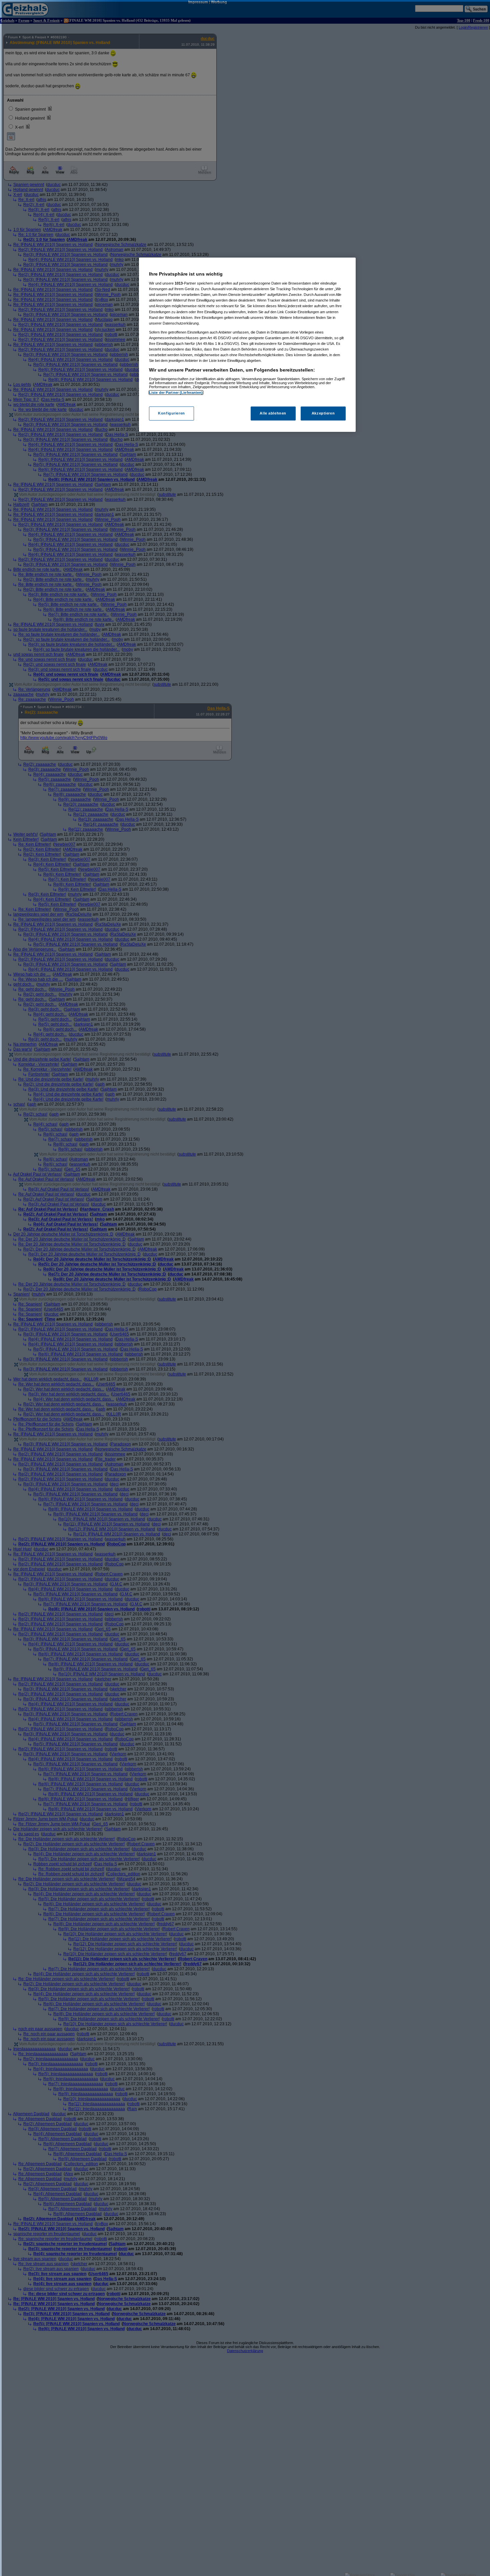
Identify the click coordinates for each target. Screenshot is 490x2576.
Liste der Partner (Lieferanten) (176, 393)
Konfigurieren (171, 414)
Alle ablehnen (273, 414)
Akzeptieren (323, 414)
